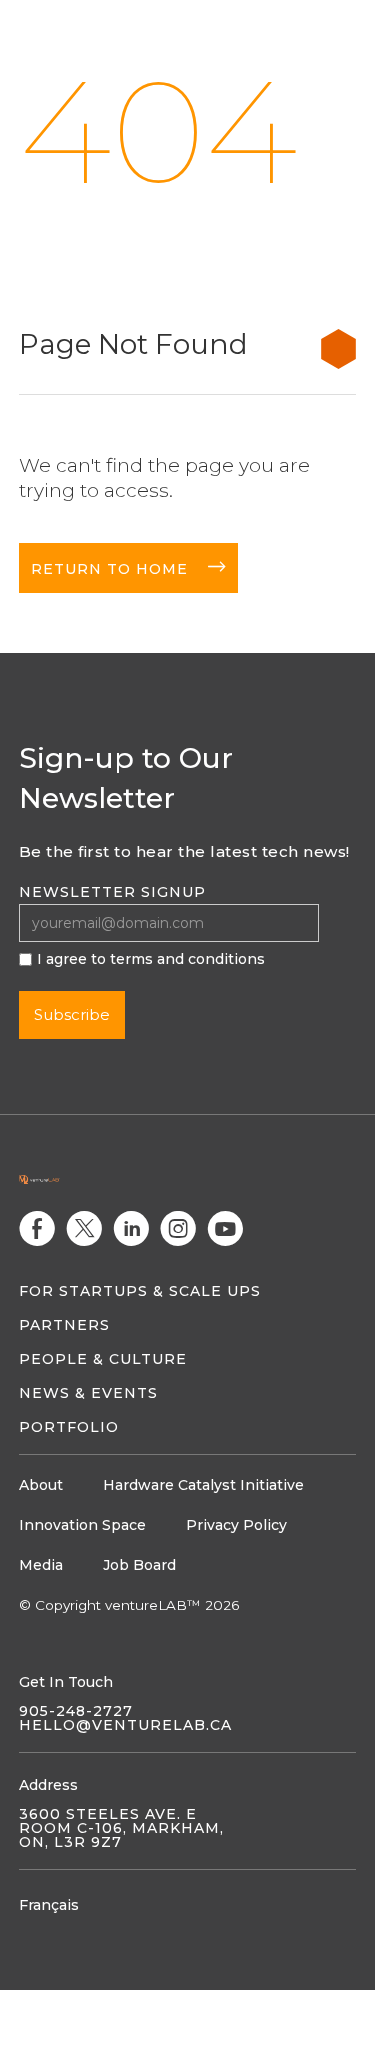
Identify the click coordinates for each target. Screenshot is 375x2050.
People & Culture (103, 1359)
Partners (64, 1325)
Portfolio (69, 1427)
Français (49, 1905)
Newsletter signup (112, 892)
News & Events (88, 1393)
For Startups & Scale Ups (140, 1291)
